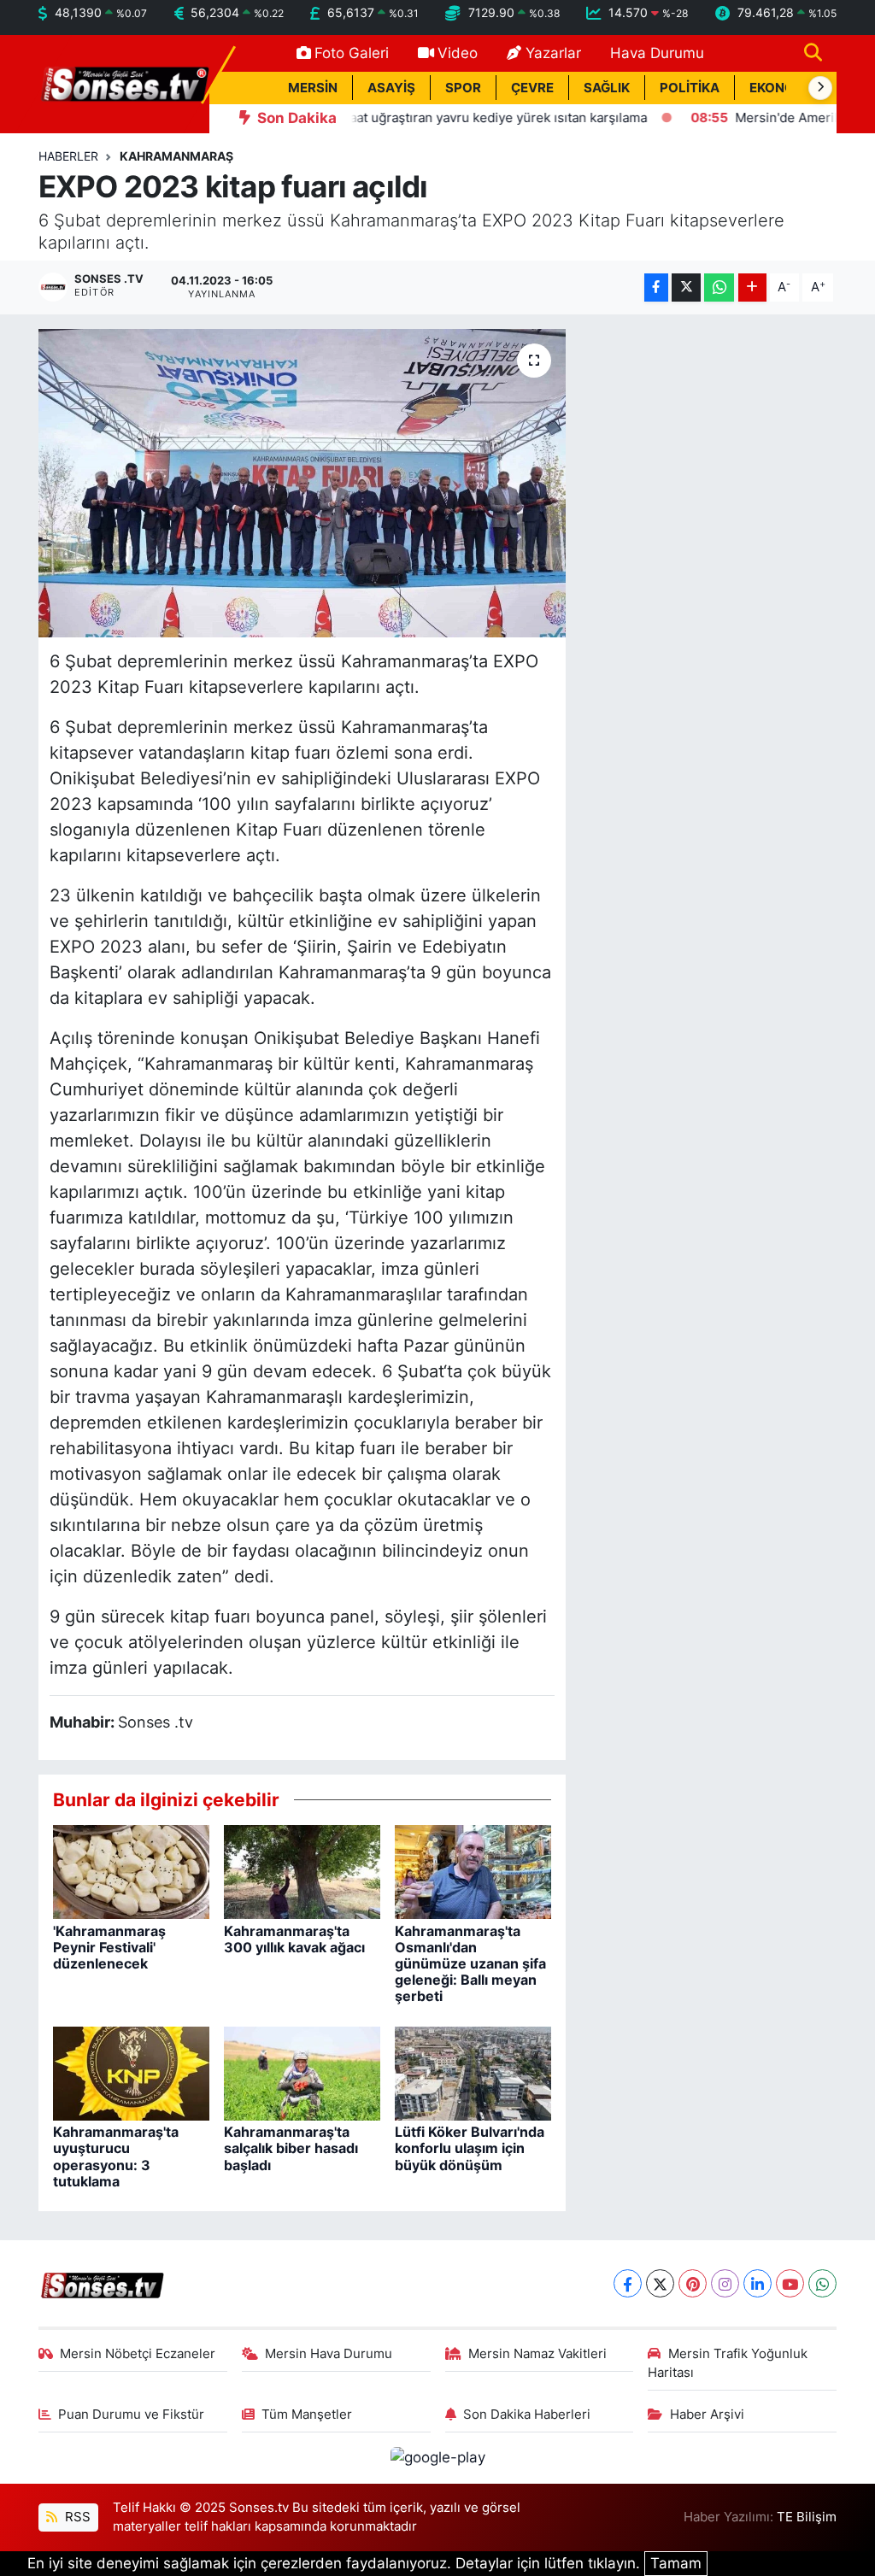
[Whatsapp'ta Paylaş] (719, 288)
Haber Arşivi (707, 2415)
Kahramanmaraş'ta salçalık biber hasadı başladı (291, 2148)
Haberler (68, 156)
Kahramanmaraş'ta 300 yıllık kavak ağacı (294, 1939)
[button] (820, 88)
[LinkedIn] (758, 2283)
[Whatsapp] (822, 2283)
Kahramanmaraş (176, 156)
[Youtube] (790, 2283)
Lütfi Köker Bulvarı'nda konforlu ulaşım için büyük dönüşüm (470, 2148)
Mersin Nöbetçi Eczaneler (138, 2354)
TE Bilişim (807, 2517)
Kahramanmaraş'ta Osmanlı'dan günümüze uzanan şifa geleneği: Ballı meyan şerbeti (470, 1964)
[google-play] (437, 2457)
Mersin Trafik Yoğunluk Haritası (728, 2363)
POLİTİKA (690, 88)
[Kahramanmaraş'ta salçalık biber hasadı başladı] (302, 2073)
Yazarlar (553, 53)
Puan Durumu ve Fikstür (131, 2415)
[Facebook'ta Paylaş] (656, 288)
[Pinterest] (693, 2283)
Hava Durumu (657, 53)
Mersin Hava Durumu (329, 2354)
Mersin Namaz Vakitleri (537, 2354)
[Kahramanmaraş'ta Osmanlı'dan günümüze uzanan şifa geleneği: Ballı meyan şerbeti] (473, 1871)
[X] (660, 2283)
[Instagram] (725, 2283)
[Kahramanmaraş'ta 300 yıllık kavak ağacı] (302, 1871)
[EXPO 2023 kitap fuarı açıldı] (302, 484)
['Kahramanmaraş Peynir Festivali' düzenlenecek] (131, 1871)
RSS (76, 2517)
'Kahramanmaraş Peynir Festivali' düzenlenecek (109, 1947)
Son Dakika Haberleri (527, 2415)
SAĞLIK (607, 88)
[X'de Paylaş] (686, 288)
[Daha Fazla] (752, 288)
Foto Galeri (352, 53)
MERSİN (313, 88)
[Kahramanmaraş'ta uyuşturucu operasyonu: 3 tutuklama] (131, 2073)
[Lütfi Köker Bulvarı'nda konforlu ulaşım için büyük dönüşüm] (473, 2073)
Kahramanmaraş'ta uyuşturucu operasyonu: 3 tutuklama (116, 2156)
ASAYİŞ (391, 88)
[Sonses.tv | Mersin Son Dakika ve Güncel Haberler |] (124, 83)
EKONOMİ (780, 88)
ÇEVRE (532, 88)
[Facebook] (628, 2283)
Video (458, 53)
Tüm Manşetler (307, 2415)
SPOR (463, 88)
